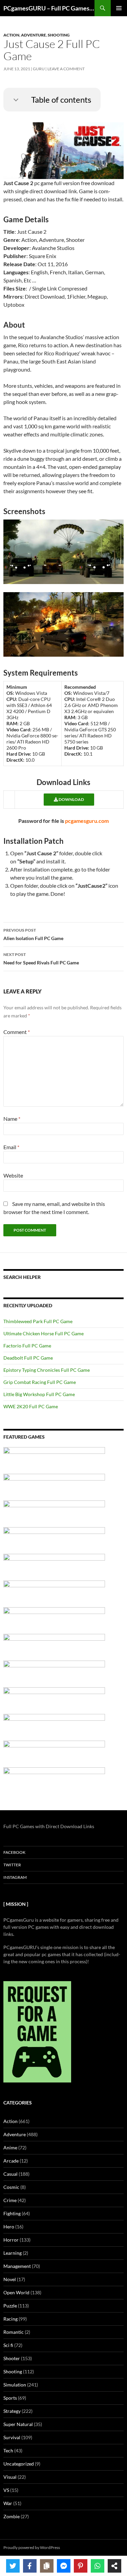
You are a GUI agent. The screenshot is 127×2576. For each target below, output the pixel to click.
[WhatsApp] (98, 2566)
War (8, 2503)
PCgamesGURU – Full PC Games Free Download (49, 8)
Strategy (12, 2411)
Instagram (15, 1877)
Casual (10, 2174)
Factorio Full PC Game (27, 1346)
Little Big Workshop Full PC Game (39, 1394)
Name (12, 1119)
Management (17, 2266)
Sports (10, 2398)
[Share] (114, 2566)
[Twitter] (13, 2566)
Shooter (12, 2358)
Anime (10, 2148)
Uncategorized (19, 2464)
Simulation (15, 2385)
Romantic (14, 2332)
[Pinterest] (81, 2566)
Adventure (34, 35)
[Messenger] (64, 2566)
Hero (9, 2227)
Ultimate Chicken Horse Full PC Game (44, 1333)
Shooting (59, 35)
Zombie (12, 2516)
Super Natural (18, 2424)
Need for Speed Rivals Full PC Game (41, 959)
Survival (12, 2437)
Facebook (14, 1852)
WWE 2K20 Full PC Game (31, 1406)
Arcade (11, 2161)
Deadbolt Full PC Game (28, 1358)
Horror (11, 2240)
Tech (8, 2451)
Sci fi (8, 2345)
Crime (10, 2200)
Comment (17, 1032)
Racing (10, 2319)
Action (11, 35)
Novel (10, 2279)
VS (6, 2490)
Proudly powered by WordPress (32, 2547)
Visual (10, 2477)
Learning (13, 2253)
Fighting (12, 2213)
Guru (39, 69)
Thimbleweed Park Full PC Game (38, 1321)
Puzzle (10, 2306)
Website (13, 1175)
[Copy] (47, 2566)
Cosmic (11, 2187)
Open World (16, 2292)
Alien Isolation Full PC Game (33, 934)
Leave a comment (66, 69)
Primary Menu (119, 8)
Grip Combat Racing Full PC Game (40, 1382)
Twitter (12, 1865)
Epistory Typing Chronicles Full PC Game (47, 1370)
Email (11, 1147)
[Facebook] (30, 2566)
